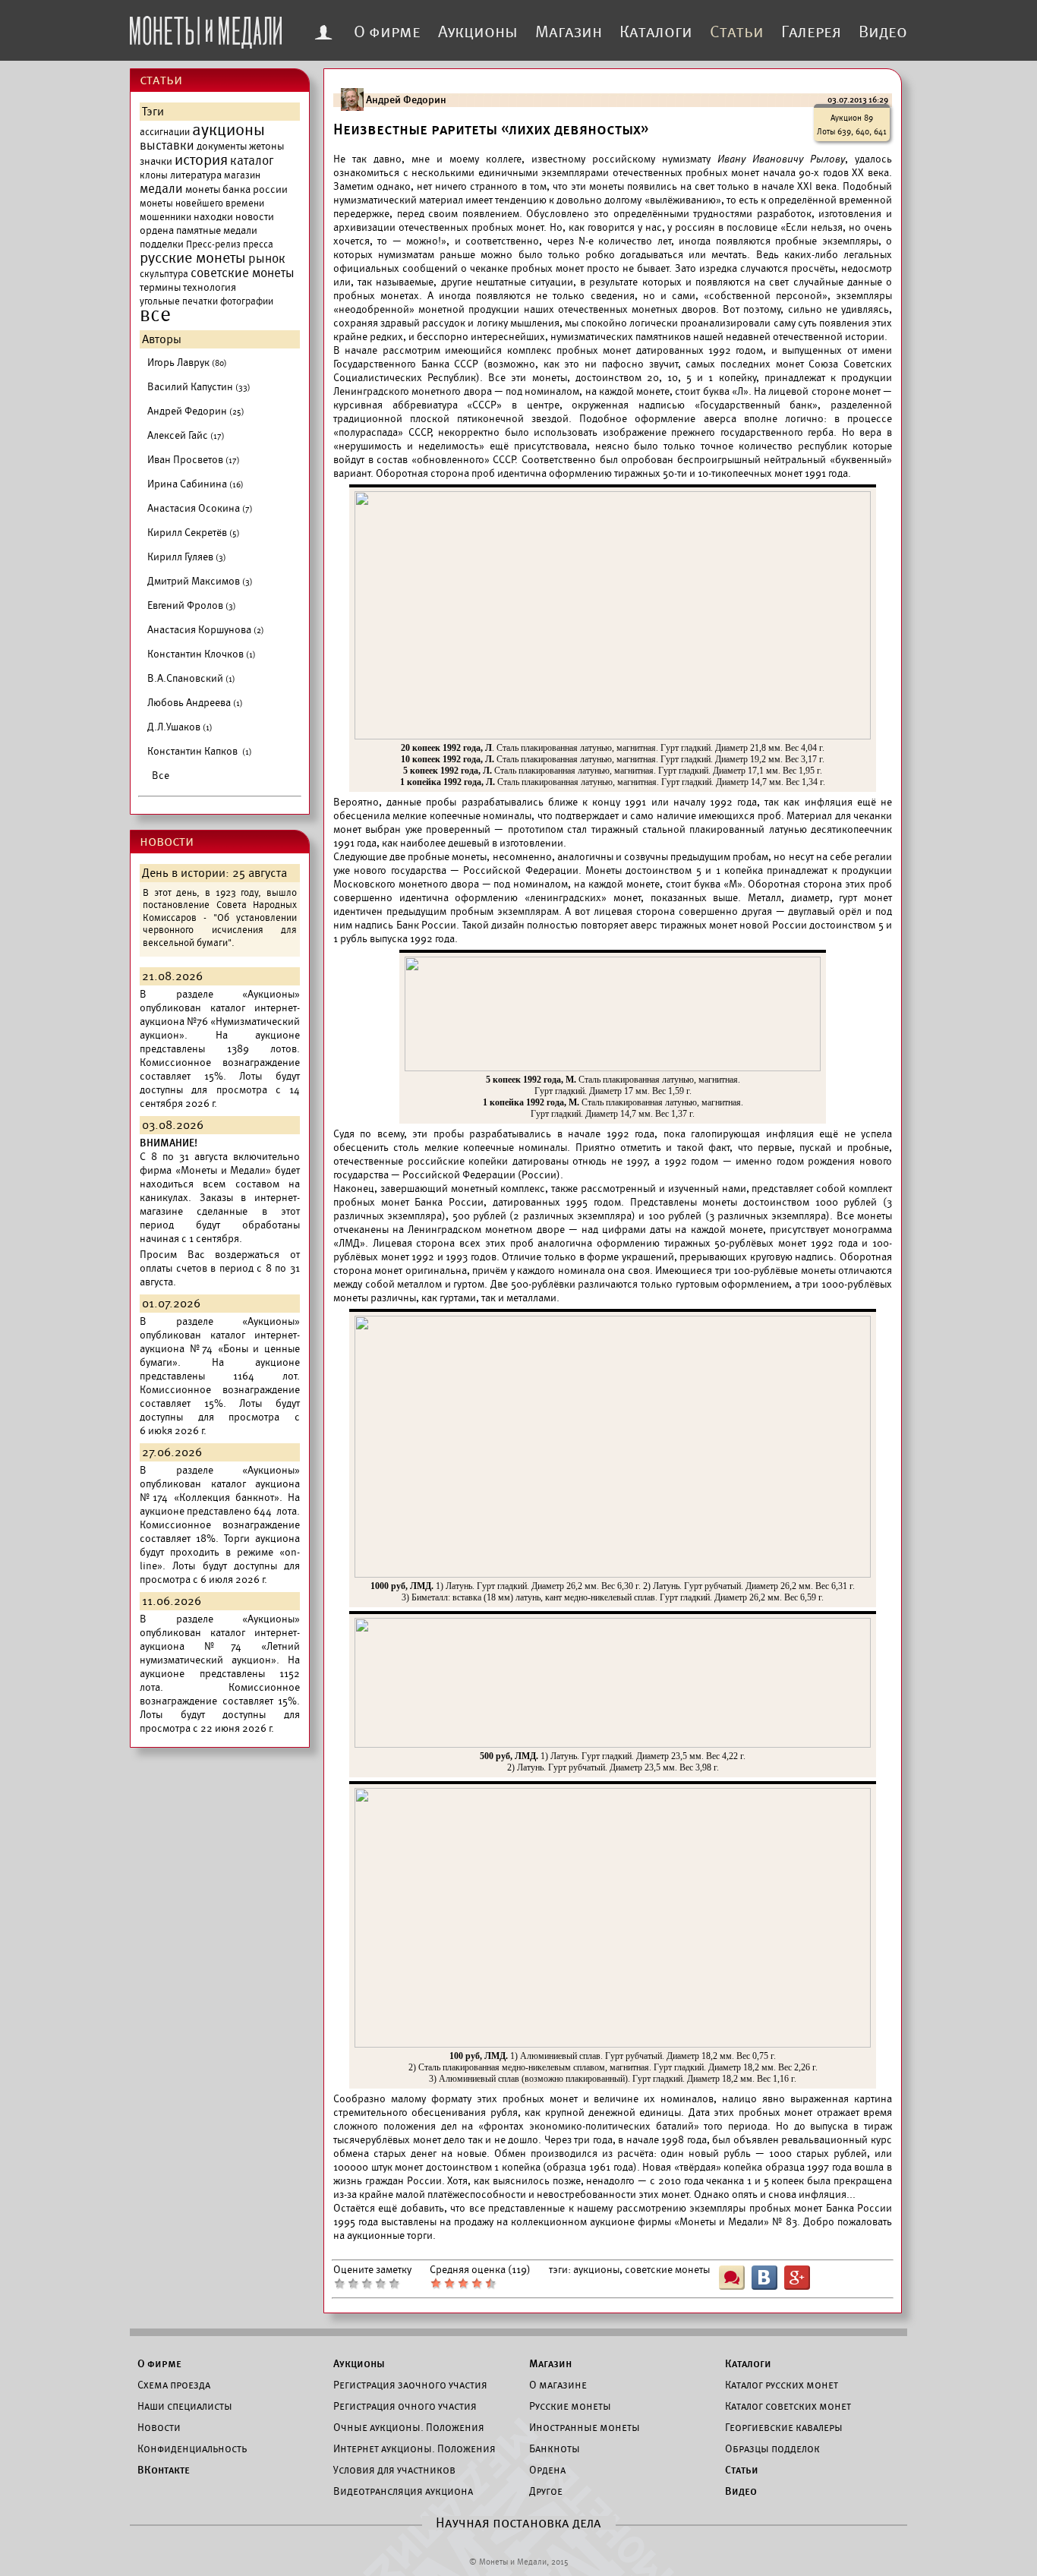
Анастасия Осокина (200, 508)
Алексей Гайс (186, 435)
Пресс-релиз (213, 244)
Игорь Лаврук (187, 363)
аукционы (229, 130)
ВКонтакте (164, 2470)
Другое (546, 2491)
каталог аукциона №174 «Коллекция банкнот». (220, 1491)
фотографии (247, 301)
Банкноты (555, 2448)
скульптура (164, 274)
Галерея (811, 32)
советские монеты (243, 273)
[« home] (206, 28)
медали (161, 189)
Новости (159, 2427)
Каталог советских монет (788, 2406)
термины (160, 287)
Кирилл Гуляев (187, 557)
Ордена (547, 2470)
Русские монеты (570, 2406)
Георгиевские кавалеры (784, 2427)
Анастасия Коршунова (206, 630)
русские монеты (193, 258)
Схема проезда (174, 2385)
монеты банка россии (236, 189)
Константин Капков (200, 751)
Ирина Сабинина (195, 484)
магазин (242, 175)
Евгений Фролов (192, 605)
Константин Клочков (202, 654)
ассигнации (165, 132)
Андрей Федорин (196, 411)
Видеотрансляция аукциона (403, 2491)
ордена (157, 230)
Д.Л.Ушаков (180, 727)
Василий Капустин (199, 387)
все (155, 315)
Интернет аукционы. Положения (414, 2448)
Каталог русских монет (782, 2385)
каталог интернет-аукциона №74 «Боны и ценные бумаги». (220, 1349)
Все (161, 776)
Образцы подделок (772, 2448)
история (201, 160)
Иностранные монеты (585, 2427)
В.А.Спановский (191, 678)
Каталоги (656, 32)
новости (255, 217)
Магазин (569, 32)
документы (222, 146)
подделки (162, 244)
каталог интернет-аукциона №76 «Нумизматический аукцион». (220, 1022)
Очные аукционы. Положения (409, 2427)
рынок (267, 259)
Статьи (737, 32)
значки (156, 161)
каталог (252, 161)
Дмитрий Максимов (200, 581)
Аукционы (478, 32)
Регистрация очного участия (405, 2406)
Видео (883, 32)
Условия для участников (394, 2470)
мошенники (165, 217)
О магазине (558, 2385)
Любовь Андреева (195, 703)
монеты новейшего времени (202, 203)
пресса (258, 244)
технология (210, 287)
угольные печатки (179, 301)
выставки (167, 146)
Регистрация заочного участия (410, 2385)
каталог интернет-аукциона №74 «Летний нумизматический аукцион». (220, 1646)
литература (196, 175)
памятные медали (217, 230)
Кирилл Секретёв (194, 533)
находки (213, 217)
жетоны (266, 146)
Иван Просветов (194, 460)
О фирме (387, 32)
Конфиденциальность (192, 2448)
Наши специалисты (185, 2406)
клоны (154, 175)
